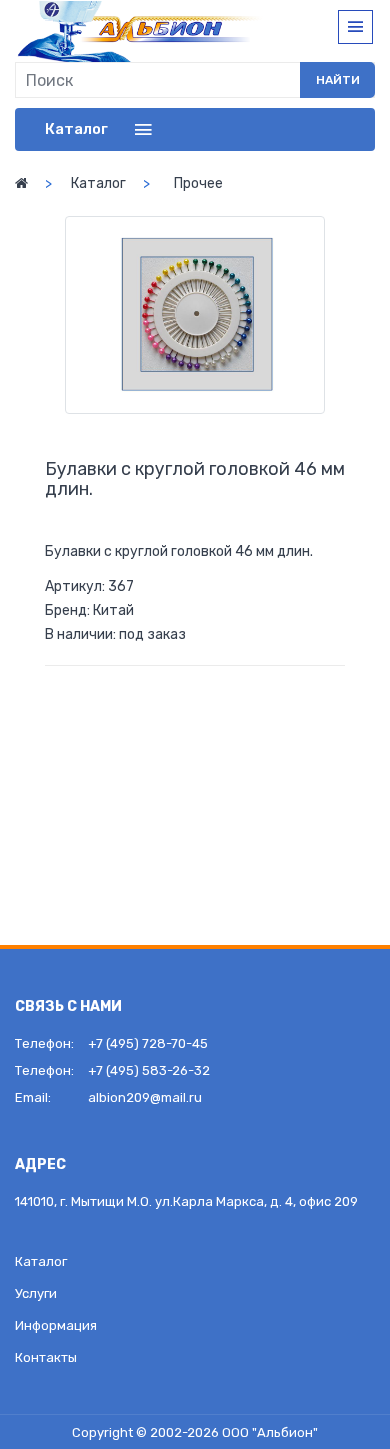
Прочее (198, 183)
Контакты (46, 1357)
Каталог (98, 183)
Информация (56, 1325)
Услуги (36, 1293)
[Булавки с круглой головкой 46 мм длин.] (195, 315)
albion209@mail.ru (145, 1097)
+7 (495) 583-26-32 (149, 1070)
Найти (338, 80)
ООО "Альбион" (270, 1432)
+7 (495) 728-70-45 (148, 1043)
